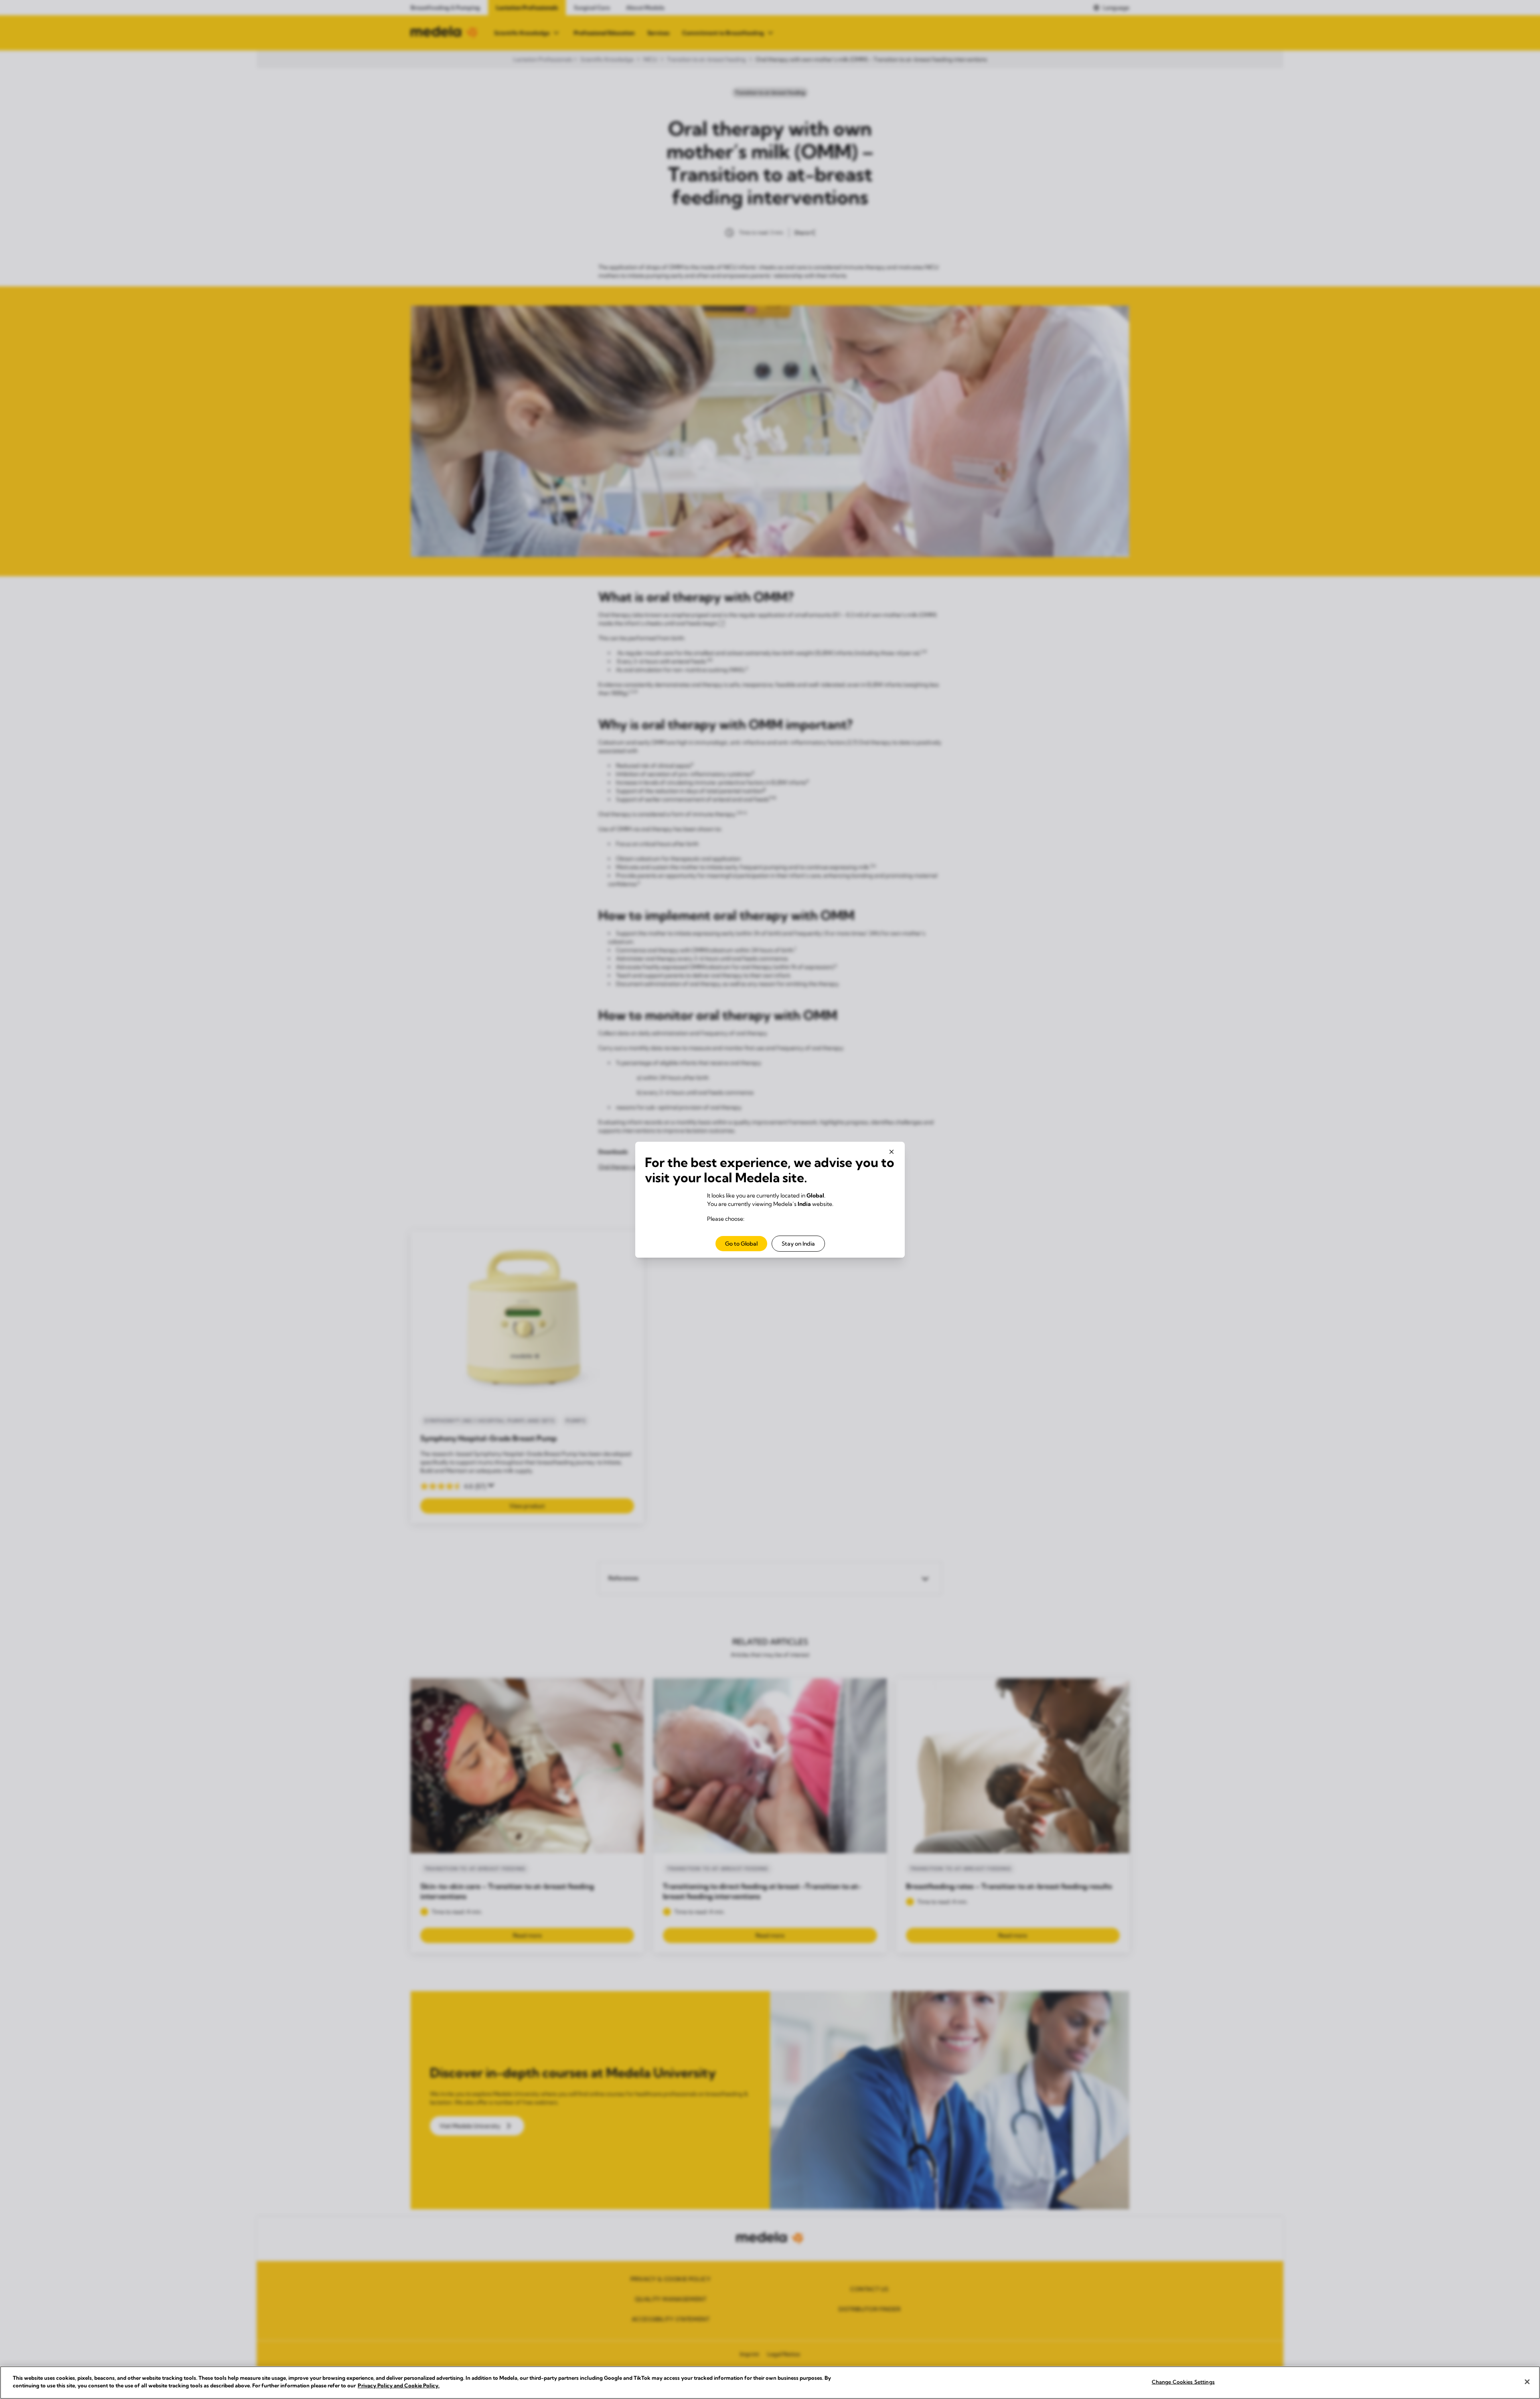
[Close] (1527, 2382)
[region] (770, 2383)
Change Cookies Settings (1183, 2382)
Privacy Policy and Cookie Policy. (399, 2385)
